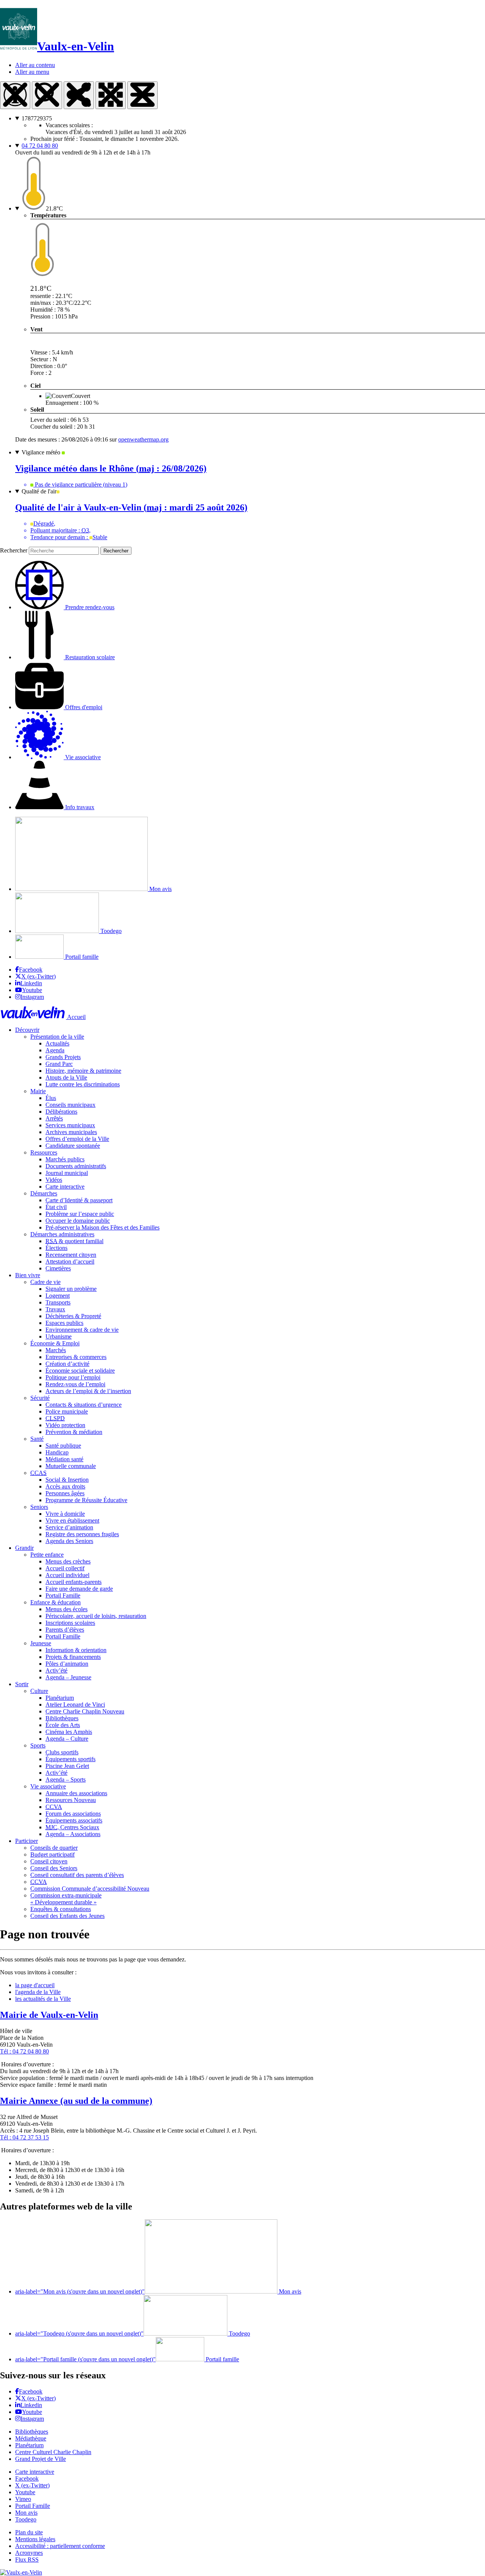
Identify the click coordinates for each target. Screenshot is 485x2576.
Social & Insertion (67, 1480)
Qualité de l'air (39, 491)
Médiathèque (31, 2438)
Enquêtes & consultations (61, 1909)
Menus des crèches (68, 1561)
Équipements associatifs (74, 1820)
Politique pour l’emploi (73, 1377)
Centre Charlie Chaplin (85, 1711)
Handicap (57, 1452)
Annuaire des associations (76, 1793)
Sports (38, 1745)
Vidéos (54, 1180)
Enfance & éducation (56, 1602)
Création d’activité (67, 1364)
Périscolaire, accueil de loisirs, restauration (96, 1616)
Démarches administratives (62, 1234)
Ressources (44, 1152)
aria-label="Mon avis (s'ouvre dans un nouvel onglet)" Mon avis (158, 2291)
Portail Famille (63, 1595)
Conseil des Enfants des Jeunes (67, 1916)
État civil (56, 1207)
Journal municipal (67, 1173)
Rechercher (14, 550)
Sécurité (40, 1398)
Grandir (24, 1548)
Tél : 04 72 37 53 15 (24, 2137)
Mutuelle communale (71, 1466)
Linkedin (31, 983)
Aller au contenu (35, 65)
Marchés (56, 1350)
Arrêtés (54, 1118)
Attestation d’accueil (70, 1261)
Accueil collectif (65, 1568)
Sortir (22, 1684)
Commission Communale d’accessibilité (90, 1889)
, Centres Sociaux (72, 1827)
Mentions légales (35, 2539)
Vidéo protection (65, 1425)
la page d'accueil (35, 1985)
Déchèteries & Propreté (73, 1316)
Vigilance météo (42, 452)
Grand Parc (59, 1064)
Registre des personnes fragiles (82, 1534)
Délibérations (61, 1112)
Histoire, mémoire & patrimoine (83, 1071)
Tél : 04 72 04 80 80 (24, 2051)
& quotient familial (74, 1241)
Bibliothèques (62, 1718)
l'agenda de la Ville (38, 1992)
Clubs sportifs (62, 1752)
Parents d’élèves (65, 1630)
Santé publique (63, 1446)
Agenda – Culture (67, 1739)
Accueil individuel (67, 1575)
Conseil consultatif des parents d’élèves (77, 1875)
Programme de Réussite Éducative (86, 1500)
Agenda (55, 1050)
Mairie (38, 1091)
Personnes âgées (65, 1493)
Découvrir (27, 1030)
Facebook (31, 970)
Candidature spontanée (73, 1146)
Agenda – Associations (73, 1834)
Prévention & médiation (74, 1432)
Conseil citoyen (49, 1861)
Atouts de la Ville (66, 1077)
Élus (51, 1098)
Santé (37, 1439)
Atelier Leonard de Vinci (75, 1705)
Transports (58, 1302)
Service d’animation (69, 1527)
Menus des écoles (66, 1609)
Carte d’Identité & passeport (79, 1200)
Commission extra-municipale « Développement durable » (66, 1899)
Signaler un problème (71, 1289)
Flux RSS (27, 2560)
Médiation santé (64, 1459)
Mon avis (160, 889)
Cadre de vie (45, 1282)
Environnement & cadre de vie (82, 1330)
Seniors (39, 1507)
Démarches (44, 1193)
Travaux (55, 1309)
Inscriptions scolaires (70, 1623)
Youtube (32, 990)
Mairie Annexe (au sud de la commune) (76, 2101)
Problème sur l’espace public (80, 1214)
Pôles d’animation (67, 1664)
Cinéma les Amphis (69, 1732)
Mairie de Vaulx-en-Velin (49, 2015)
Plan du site (29, 2532)
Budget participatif (52, 1854)
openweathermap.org (143, 439)
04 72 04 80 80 (40, 146)
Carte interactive (65, 1187)
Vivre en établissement (72, 1520)
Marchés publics (65, 1159)
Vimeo (23, 2499)
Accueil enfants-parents (74, 1582)
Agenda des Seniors (69, 1541)
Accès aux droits (65, 1486)
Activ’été (56, 1670)
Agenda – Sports (66, 1779)
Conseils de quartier (54, 1848)
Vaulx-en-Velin (76, 46)
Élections (56, 1248)
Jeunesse (41, 1643)
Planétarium (60, 1698)
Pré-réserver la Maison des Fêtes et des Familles (102, 1227)
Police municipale (67, 1411)
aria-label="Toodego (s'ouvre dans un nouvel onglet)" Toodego (133, 2333)
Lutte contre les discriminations (83, 1084)
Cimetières (58, 1268)
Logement (58, 1296)
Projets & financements (73, 1657)
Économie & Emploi (55, 1343)
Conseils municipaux (70, 1105)
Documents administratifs (76, 1166)
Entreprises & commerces (76, 1357)
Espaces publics (64, 1323)
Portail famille (81, 957)
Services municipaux (70, 1125)
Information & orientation (76, 1650)
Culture (39, 1691)
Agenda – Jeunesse (68, 1677)
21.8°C (54, 208)
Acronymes (29, 2553)
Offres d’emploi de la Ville (77, 1139)
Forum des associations (73, 1814)
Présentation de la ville (57, 1037)
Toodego (110, 931)
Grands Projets (63, 1057)
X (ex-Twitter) (38, 976)
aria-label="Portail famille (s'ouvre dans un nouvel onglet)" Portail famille (127, 2359)
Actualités (57, 1043)
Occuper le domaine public (78, 1221)
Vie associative (48, 1786)
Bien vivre (28, 1275)
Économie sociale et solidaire (80, 1371)
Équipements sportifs (70, 1759)
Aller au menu (32, 72)
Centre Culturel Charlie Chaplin (53, 2452)
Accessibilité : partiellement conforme (60, 2546)
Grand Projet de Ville (41, 2459)
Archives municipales (71, 1132)
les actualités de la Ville (43, 1999)
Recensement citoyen (71, 1255)
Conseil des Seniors (54, 1868)
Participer (27, 1841)
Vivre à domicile (65, 1514)
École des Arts (63, 1725)
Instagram (32, 997)
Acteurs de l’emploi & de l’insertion (88, 1391)
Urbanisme (59, 1336)
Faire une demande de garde (79, 1589)
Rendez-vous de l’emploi (75, 1384)
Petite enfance (47, 1555)
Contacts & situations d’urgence (84, 1405)
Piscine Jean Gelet (67, 1766)
